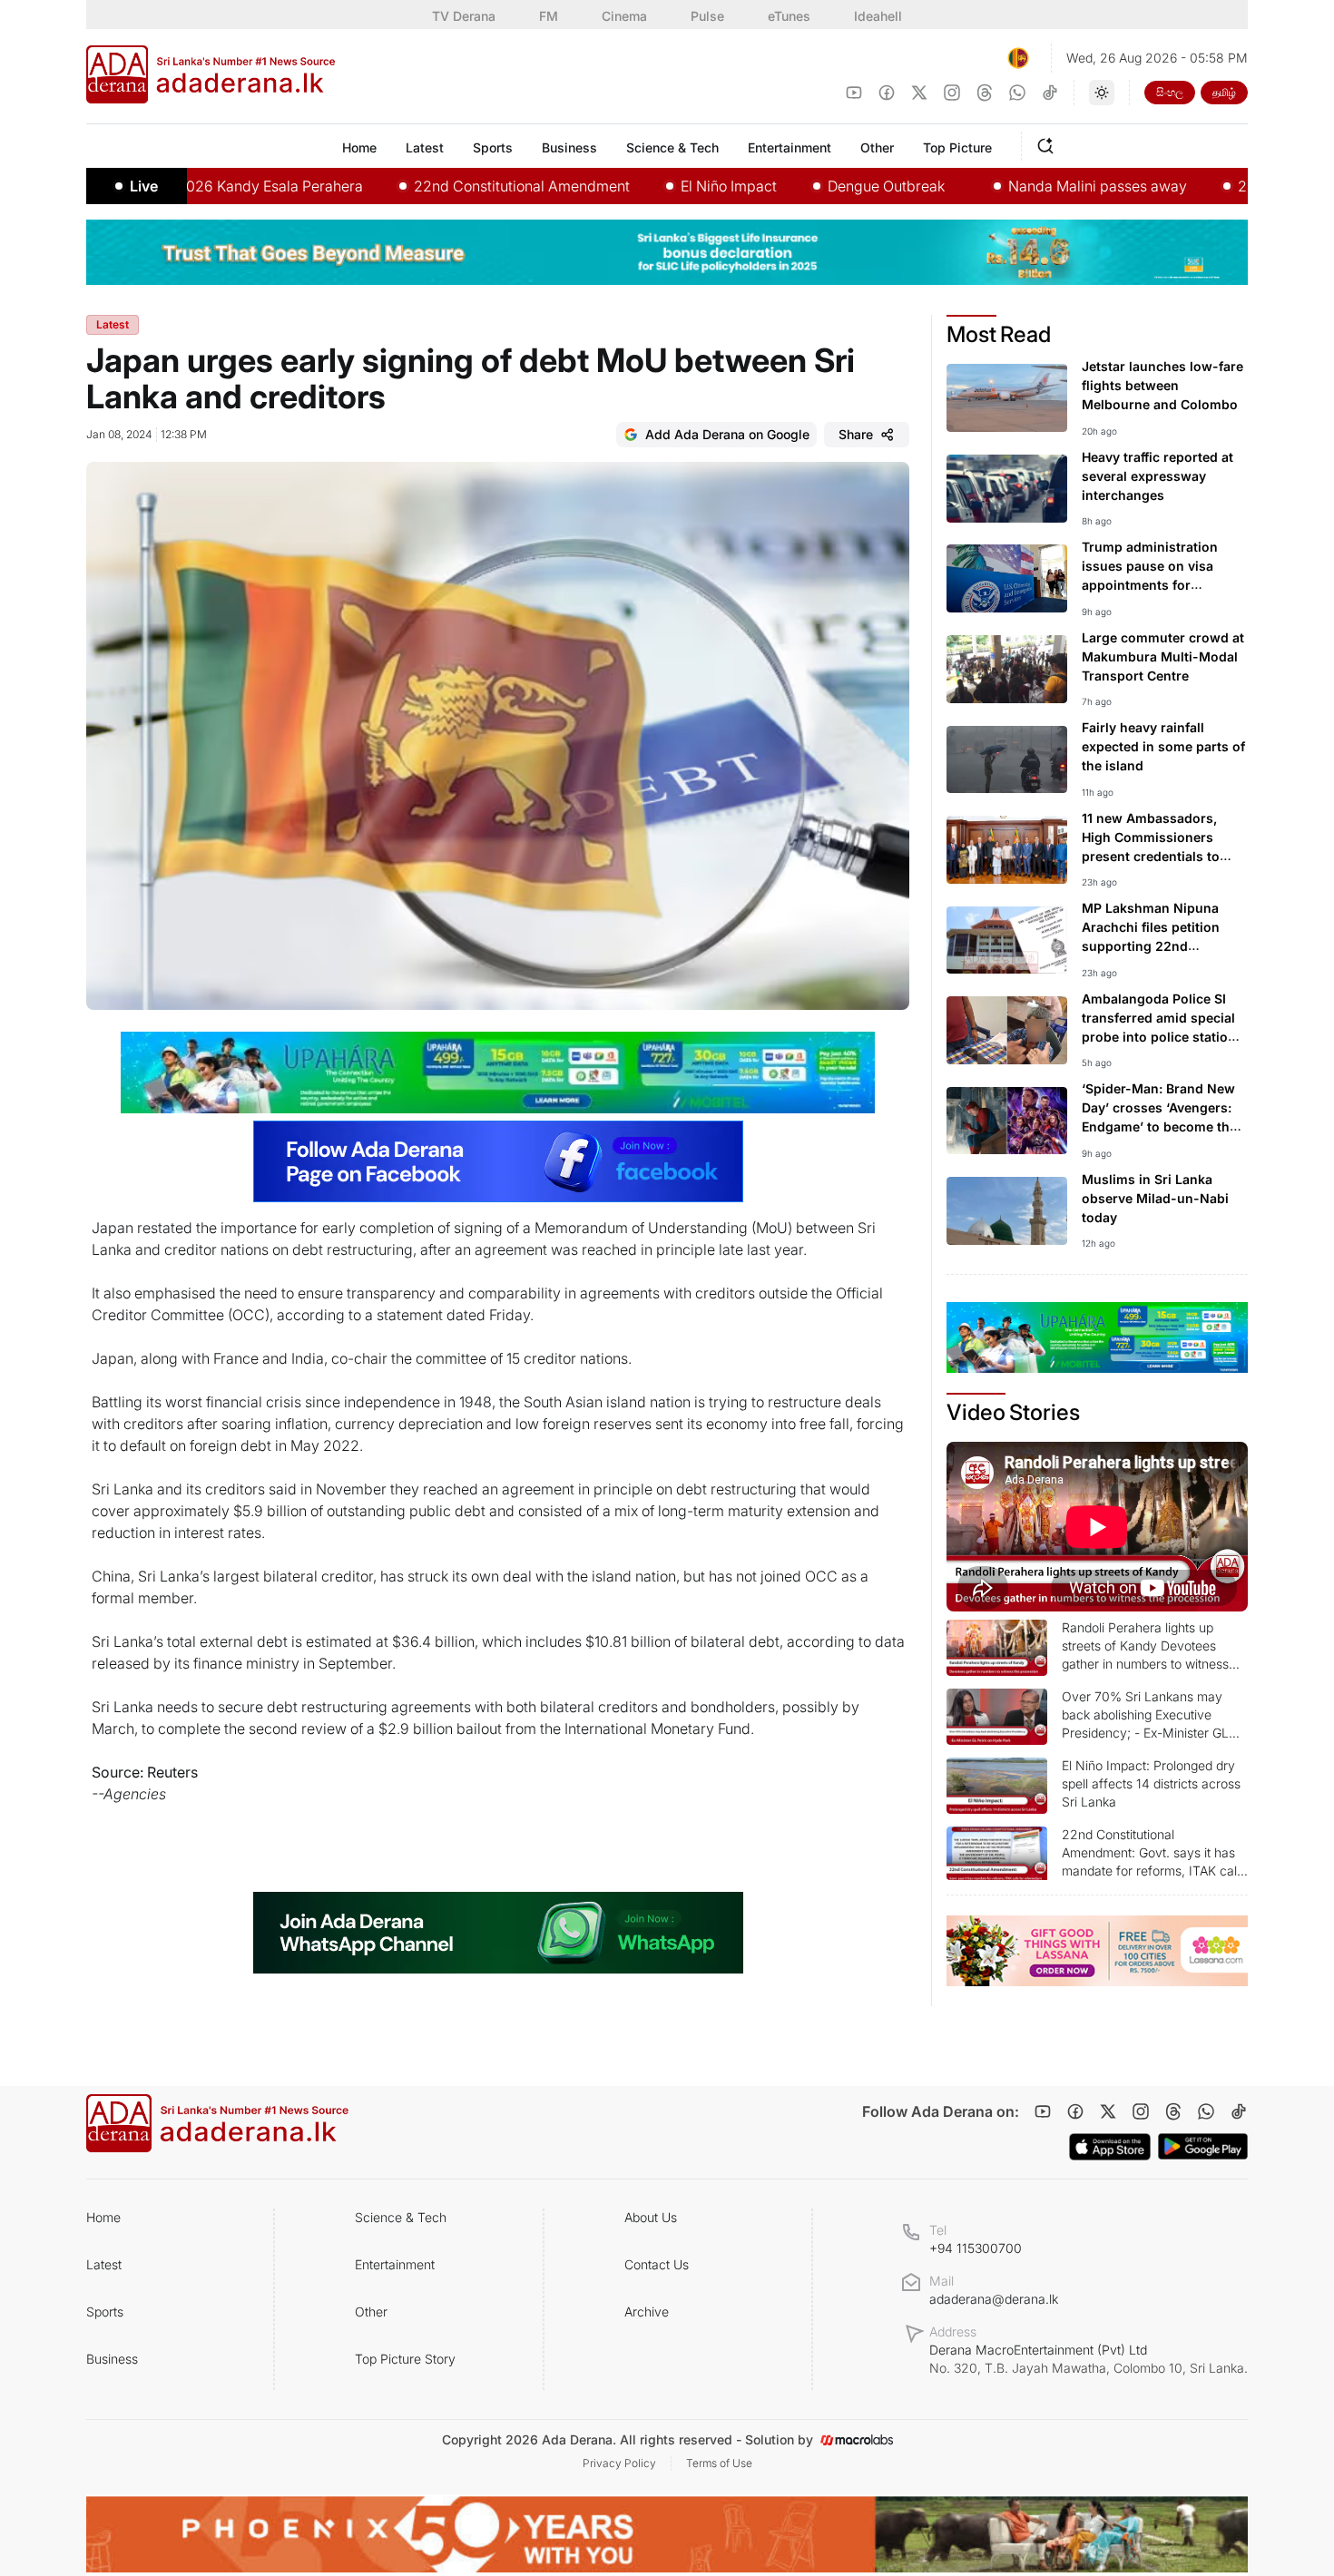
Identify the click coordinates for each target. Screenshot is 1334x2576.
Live (144, 186)
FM (549, 16)
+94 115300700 (976, 2248)
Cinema (624, 16)
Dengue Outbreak (813, 186)
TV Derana (464, 16)
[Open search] (1049, 143)
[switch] (1102, 93)
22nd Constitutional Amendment (448, 186)
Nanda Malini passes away (1024, 186)
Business (112, 2359)
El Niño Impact (655, 186)
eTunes (789, 16)
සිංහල (1170, 92)
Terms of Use (719, 2463)
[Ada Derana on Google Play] (1203, 2146)
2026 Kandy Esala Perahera (196, 186)
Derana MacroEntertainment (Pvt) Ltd (1089, 2359)
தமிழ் (1224, 92)
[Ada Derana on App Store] (1110, 2147)
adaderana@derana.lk (994, 2299)
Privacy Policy (619, 2463)
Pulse (707, 16)
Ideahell (878, 16)
